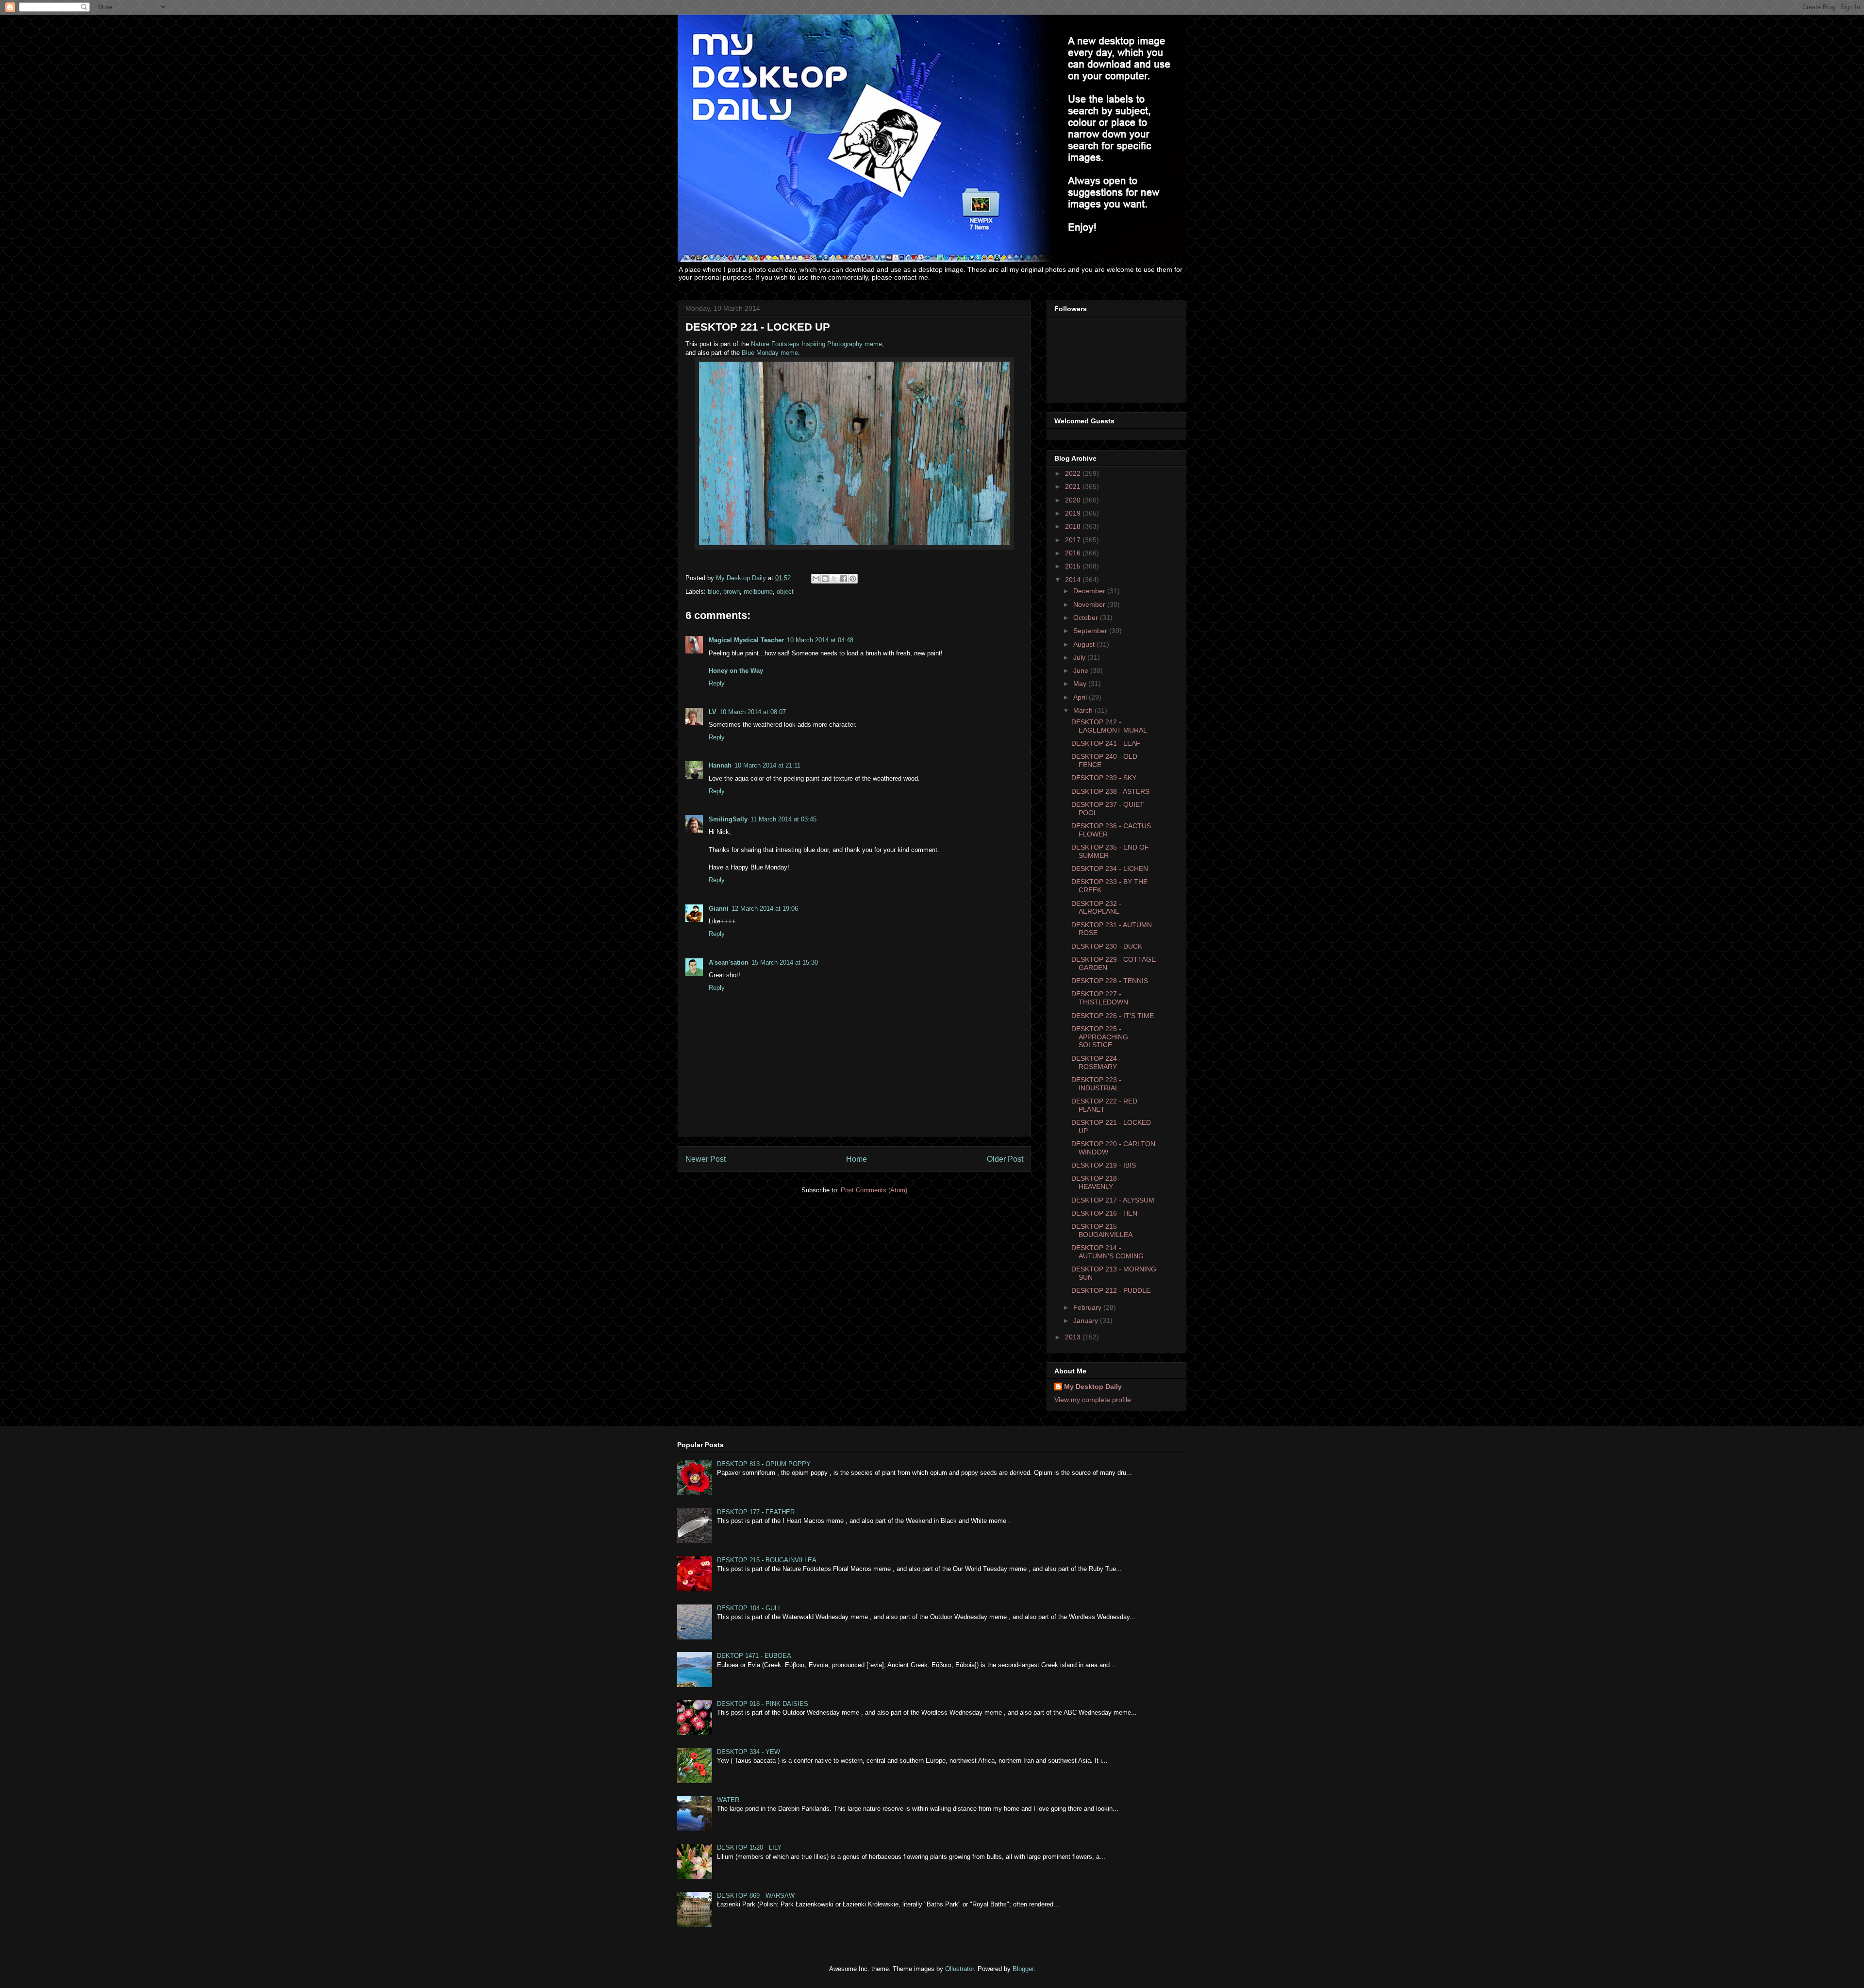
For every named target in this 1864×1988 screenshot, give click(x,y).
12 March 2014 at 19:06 (765, 909)
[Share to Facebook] (844, 579)
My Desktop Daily (1093, 1387)
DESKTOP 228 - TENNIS (1110, 981)
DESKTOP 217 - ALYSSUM (1113, 1200)
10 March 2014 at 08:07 (753, 712)
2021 (1074, 486)
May (1081, 684)
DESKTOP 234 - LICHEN (1110, 869)
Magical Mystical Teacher (746, 640)
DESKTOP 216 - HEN (1104, 1213)
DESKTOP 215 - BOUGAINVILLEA (1102, 1230)
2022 (1074, 473)
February (1088, 1307)
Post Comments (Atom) (874, 1190)
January (1087, 1320)
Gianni (719, 909)
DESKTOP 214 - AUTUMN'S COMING (1107, 1252)
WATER (728, 1800)
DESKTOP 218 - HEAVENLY (1096, 1182)
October (1087, 618)
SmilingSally (728, 819)
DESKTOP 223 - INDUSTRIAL (1096, 1084)
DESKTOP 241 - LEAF (1106, 743)
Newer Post (706, 1159)
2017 (1074, 540)
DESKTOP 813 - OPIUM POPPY (764, 1464)
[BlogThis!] (825, 579)
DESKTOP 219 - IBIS (1104, 1165)
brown (732, 592)
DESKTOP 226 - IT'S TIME (1113, 1016)
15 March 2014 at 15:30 (785, 962)
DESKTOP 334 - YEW (749, 1752)
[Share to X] (834, 579)
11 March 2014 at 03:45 (783, 819)
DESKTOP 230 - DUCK (1107, 946)
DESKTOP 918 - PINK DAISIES (763, 1704)
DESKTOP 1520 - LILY (749, 1847)
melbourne (758, 592)
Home (857, 1159)
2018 (1074, 526)
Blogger (1023, 1969)
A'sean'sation (729, 962)
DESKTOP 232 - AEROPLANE (1096, 908)
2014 (1074, 580)
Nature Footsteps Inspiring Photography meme (816, 344)
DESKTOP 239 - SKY (1104, 778)
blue (714, 592)
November (1090, 604)
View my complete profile (1093, 1400)
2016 (1074, 553)
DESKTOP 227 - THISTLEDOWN (1100, 998)
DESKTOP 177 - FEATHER (756, 1512)
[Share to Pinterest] (853, 579)
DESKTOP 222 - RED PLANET (1104, 1105)
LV (713, 712)
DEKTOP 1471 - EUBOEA (754, 1656)
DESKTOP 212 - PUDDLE (1111, 1290)
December (1090, 591)
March (1084, 710)
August (1085, 644)
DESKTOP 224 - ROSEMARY (1096, 1062)
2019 (1074, 513)
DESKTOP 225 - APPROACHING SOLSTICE (1100, 1037)
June (1082, 670)
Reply (717, 683)
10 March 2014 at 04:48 (820, 640)
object (785, 592)
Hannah (720, 765)
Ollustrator (959, 1969)
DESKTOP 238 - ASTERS (1110, 791)
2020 (1074, 500)
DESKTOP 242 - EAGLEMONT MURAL (1109, 726)
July (1080, 657)
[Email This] (816, 579)
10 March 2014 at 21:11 (767, 765)
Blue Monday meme (770, 353)
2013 (1074, 1337)
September (1091, 631)
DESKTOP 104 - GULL (749, 1608)
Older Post (1005, 1159)
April (1081, 697)
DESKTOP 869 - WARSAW (756, 1896)
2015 (1074, 566)
